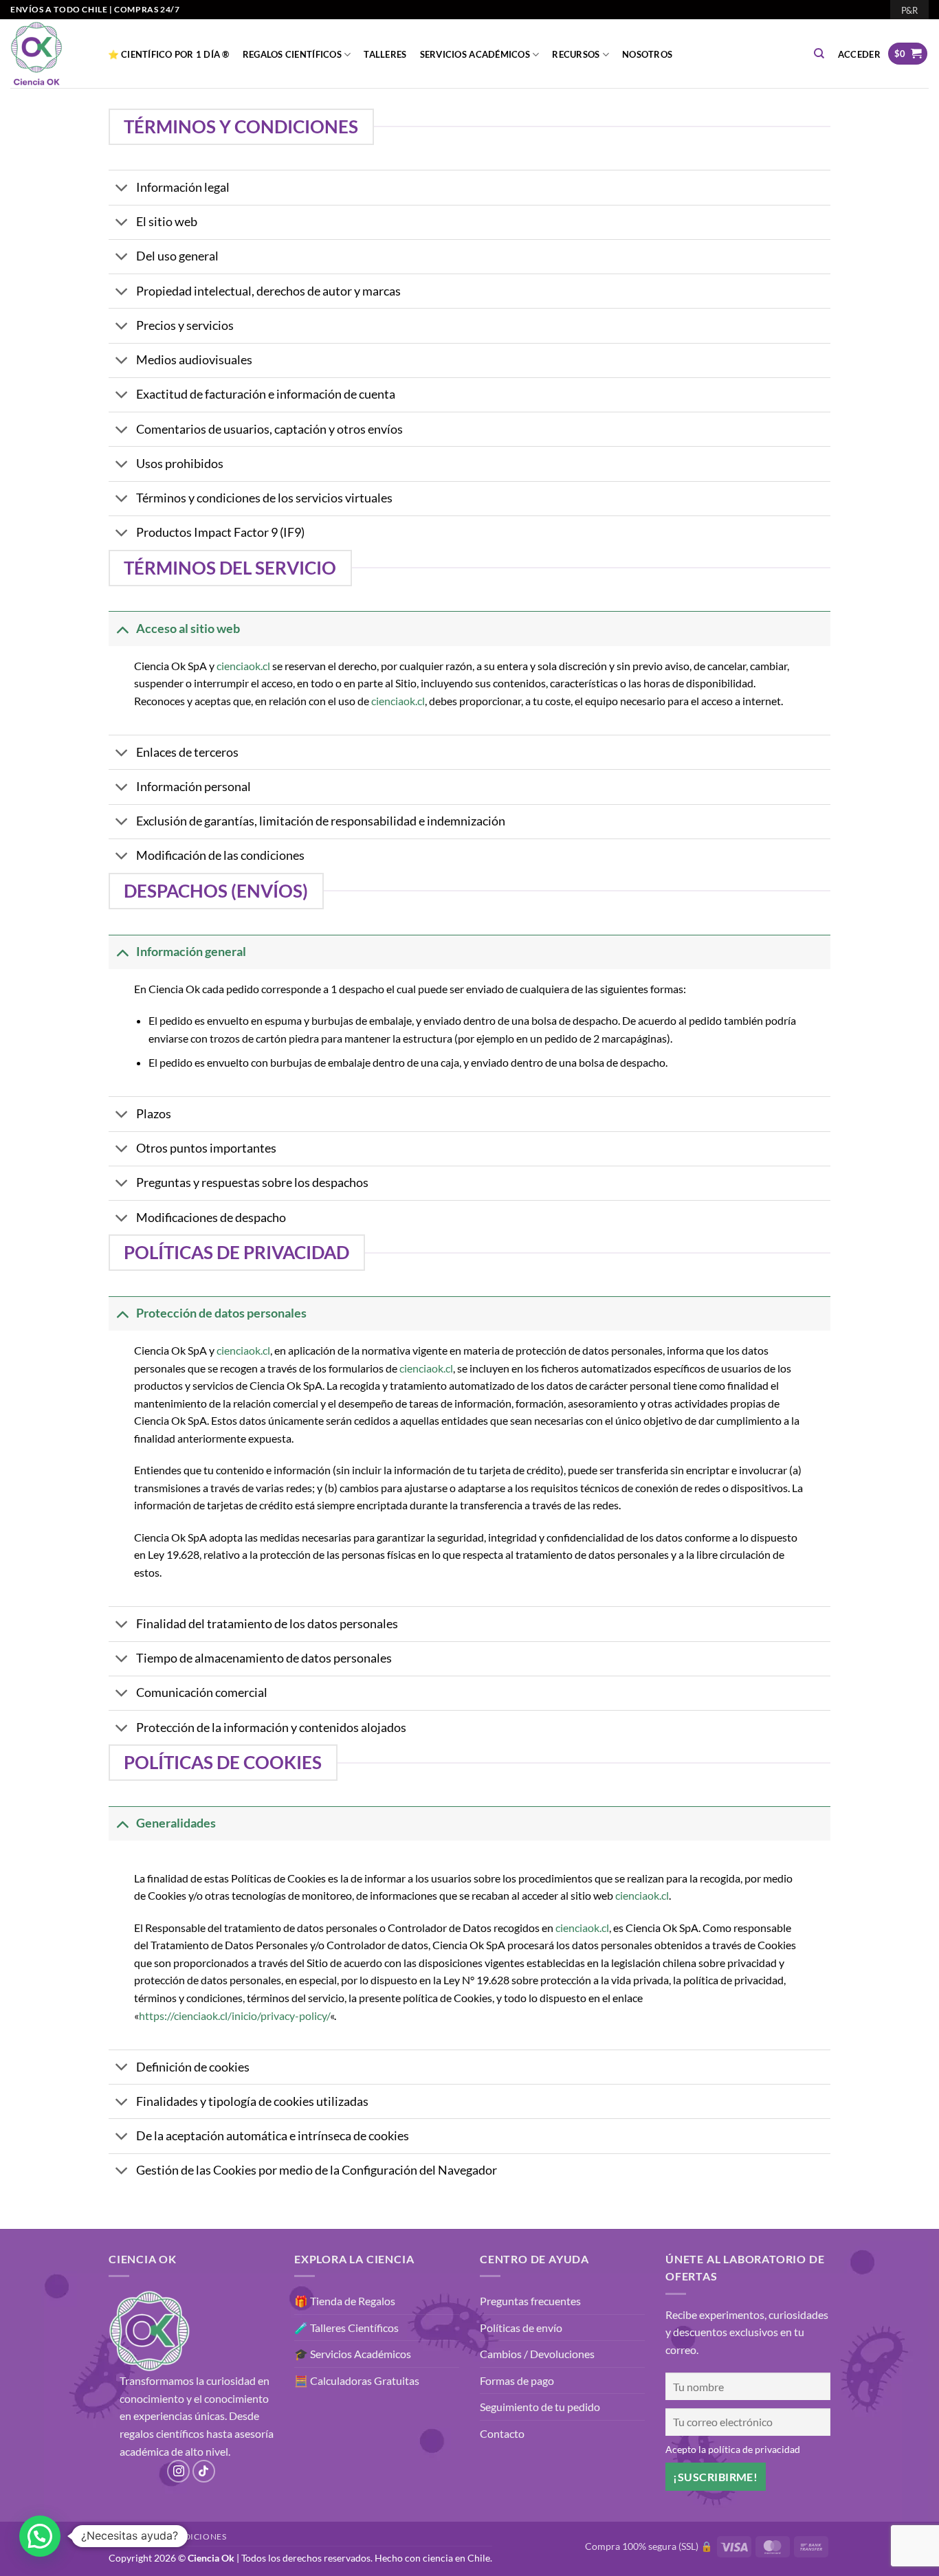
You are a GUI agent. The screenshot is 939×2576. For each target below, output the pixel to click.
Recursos (576, 54)
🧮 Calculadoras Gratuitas (357, 2380)
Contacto (502, 2433)
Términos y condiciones (167, 2536)
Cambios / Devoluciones (537, 2354)
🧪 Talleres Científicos (346, 2328)
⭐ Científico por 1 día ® (169, 54)
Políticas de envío (521, 2328)
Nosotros (647, 54)
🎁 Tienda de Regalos (345, 2301)
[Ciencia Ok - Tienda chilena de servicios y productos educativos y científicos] (45, 54)
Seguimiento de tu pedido (540, 2407)
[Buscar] (820, 54)
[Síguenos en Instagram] (178, 2471)
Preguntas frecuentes (530, 2301)
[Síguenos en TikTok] (204, 2471)
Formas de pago (517, 2380)
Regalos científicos (292, 54)
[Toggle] (122, 189)
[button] (859, 54)
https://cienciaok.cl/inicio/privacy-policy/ (234, 2016)
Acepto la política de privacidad (733, 2449)
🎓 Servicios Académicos (353, 2354)
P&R (909, 10)
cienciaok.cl (243, 666)
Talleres (385, 54)
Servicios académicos (475, 54)
